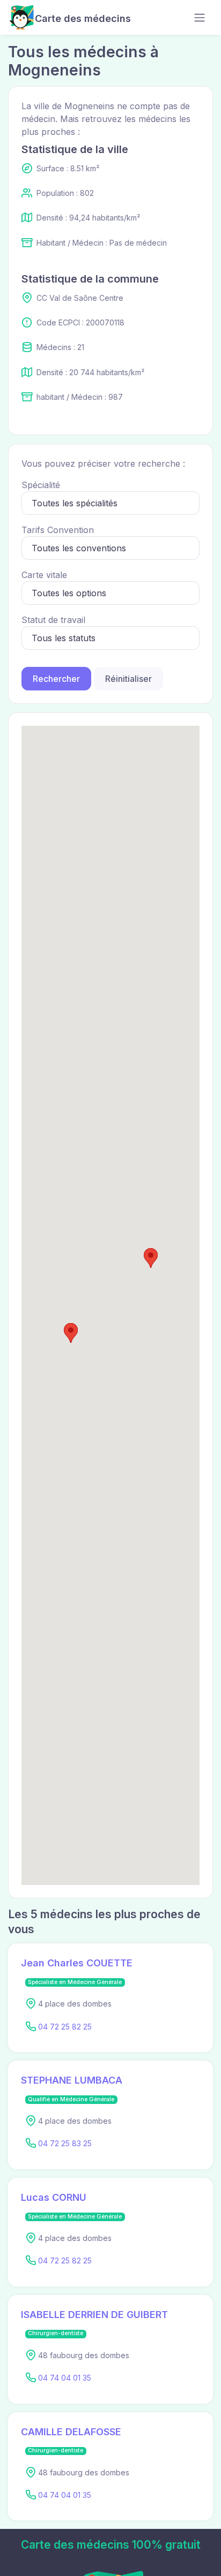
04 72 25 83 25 (65, 2143)
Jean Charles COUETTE (77, 1963)
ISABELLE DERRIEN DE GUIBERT (94, 2315)
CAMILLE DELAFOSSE (71, 2432)
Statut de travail (53, 620)
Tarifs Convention (58, 530)
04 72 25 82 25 (65, 2027)
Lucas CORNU (54, 2197)
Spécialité (41, 485)
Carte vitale (44, 575)
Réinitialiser (128, 679)
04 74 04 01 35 (65, 2378)
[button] (71, 1333)
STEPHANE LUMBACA (72, 2080)
